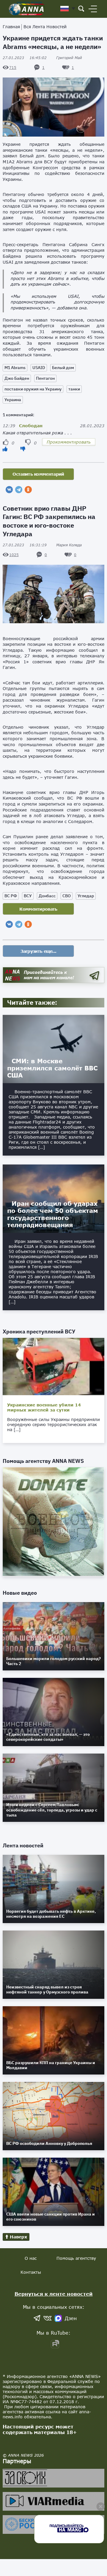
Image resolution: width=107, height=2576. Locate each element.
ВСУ (28, 896)
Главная (11, 27)
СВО (67, 896)
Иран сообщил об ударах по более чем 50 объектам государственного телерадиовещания (53, 1214)
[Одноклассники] (28, 490)
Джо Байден (17, 378)
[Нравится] (5, 449)
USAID (39, 368)
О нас (31, 2258)
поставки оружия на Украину (33, 389)
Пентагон (45, 378)
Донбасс (47, 896)
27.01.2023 (25, 58)
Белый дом (63, 368)
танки (74, 389)
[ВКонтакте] (9, 490)
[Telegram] (19, 490)
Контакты (31, 2272)
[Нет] (23, 449)
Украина (13, 400)
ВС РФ (11, 896)
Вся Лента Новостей (45, 27)
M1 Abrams (15, 368)
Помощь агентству (76, 2258)
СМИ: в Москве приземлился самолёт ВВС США (52, 1068)
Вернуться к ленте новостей (54, 2294)
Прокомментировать (69, 442)
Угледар (86, 896)
